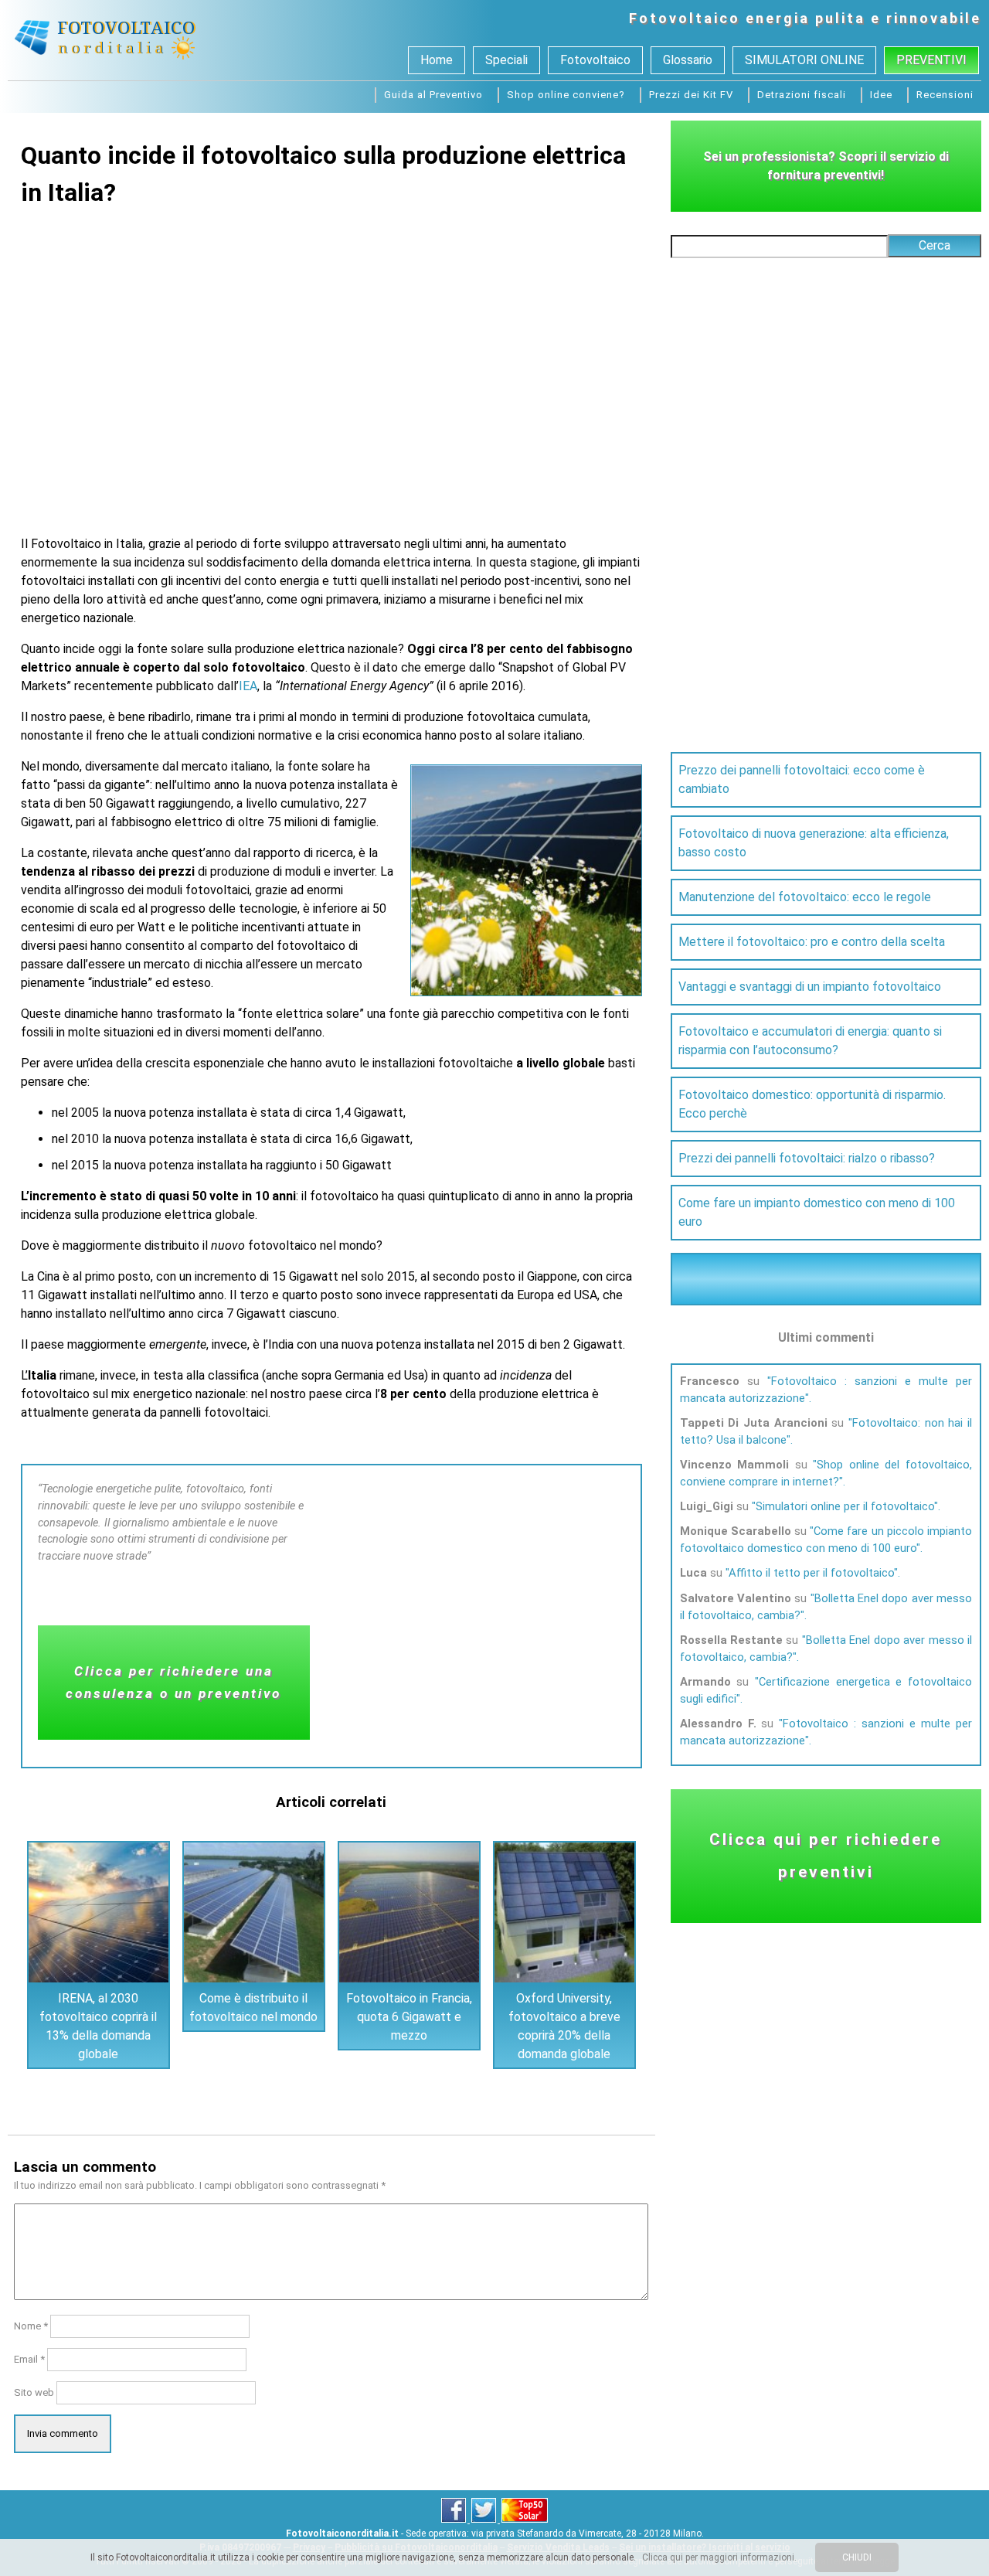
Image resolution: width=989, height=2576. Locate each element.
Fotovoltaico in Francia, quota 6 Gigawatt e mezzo (409, 2017)
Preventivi (931, 60)
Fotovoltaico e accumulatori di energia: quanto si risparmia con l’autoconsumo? (810, 1041)
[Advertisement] (331, 365)
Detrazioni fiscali (802, 95)
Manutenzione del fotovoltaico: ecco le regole (805, 897)
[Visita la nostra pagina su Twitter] (485, 2520)
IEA (248, 686)
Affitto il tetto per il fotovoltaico (811, 1573)
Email (29, 2359)
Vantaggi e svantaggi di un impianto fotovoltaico (810, 987)
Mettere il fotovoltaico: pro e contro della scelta (812, 942)
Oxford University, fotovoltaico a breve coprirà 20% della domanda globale (564, 2026)
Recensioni (945, 95)
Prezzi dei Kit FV (691, 95)
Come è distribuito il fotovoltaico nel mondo (253, 2008)
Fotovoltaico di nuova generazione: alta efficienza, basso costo (814, 843)
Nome (31, 2326)
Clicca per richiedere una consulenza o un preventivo (173, 1682)
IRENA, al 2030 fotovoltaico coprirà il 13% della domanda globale (98, 2026)
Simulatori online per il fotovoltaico (845, 1506)
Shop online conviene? (566, 95)
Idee (881, 95)
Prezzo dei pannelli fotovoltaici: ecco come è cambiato (802, 779)
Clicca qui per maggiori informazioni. (719, 2557)
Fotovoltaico (685, 18)
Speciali (506, 60)
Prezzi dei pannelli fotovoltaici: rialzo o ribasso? (807, 1158)
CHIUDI (857, 2557)
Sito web (34, 2392)
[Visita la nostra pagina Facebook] (455, 2520)
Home (437, 60)
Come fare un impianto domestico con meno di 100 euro (817, 1212)
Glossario (688, 60)
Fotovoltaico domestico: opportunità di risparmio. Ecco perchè (812, 1104)
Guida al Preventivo (433, 95)
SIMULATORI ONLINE (804, 60)
